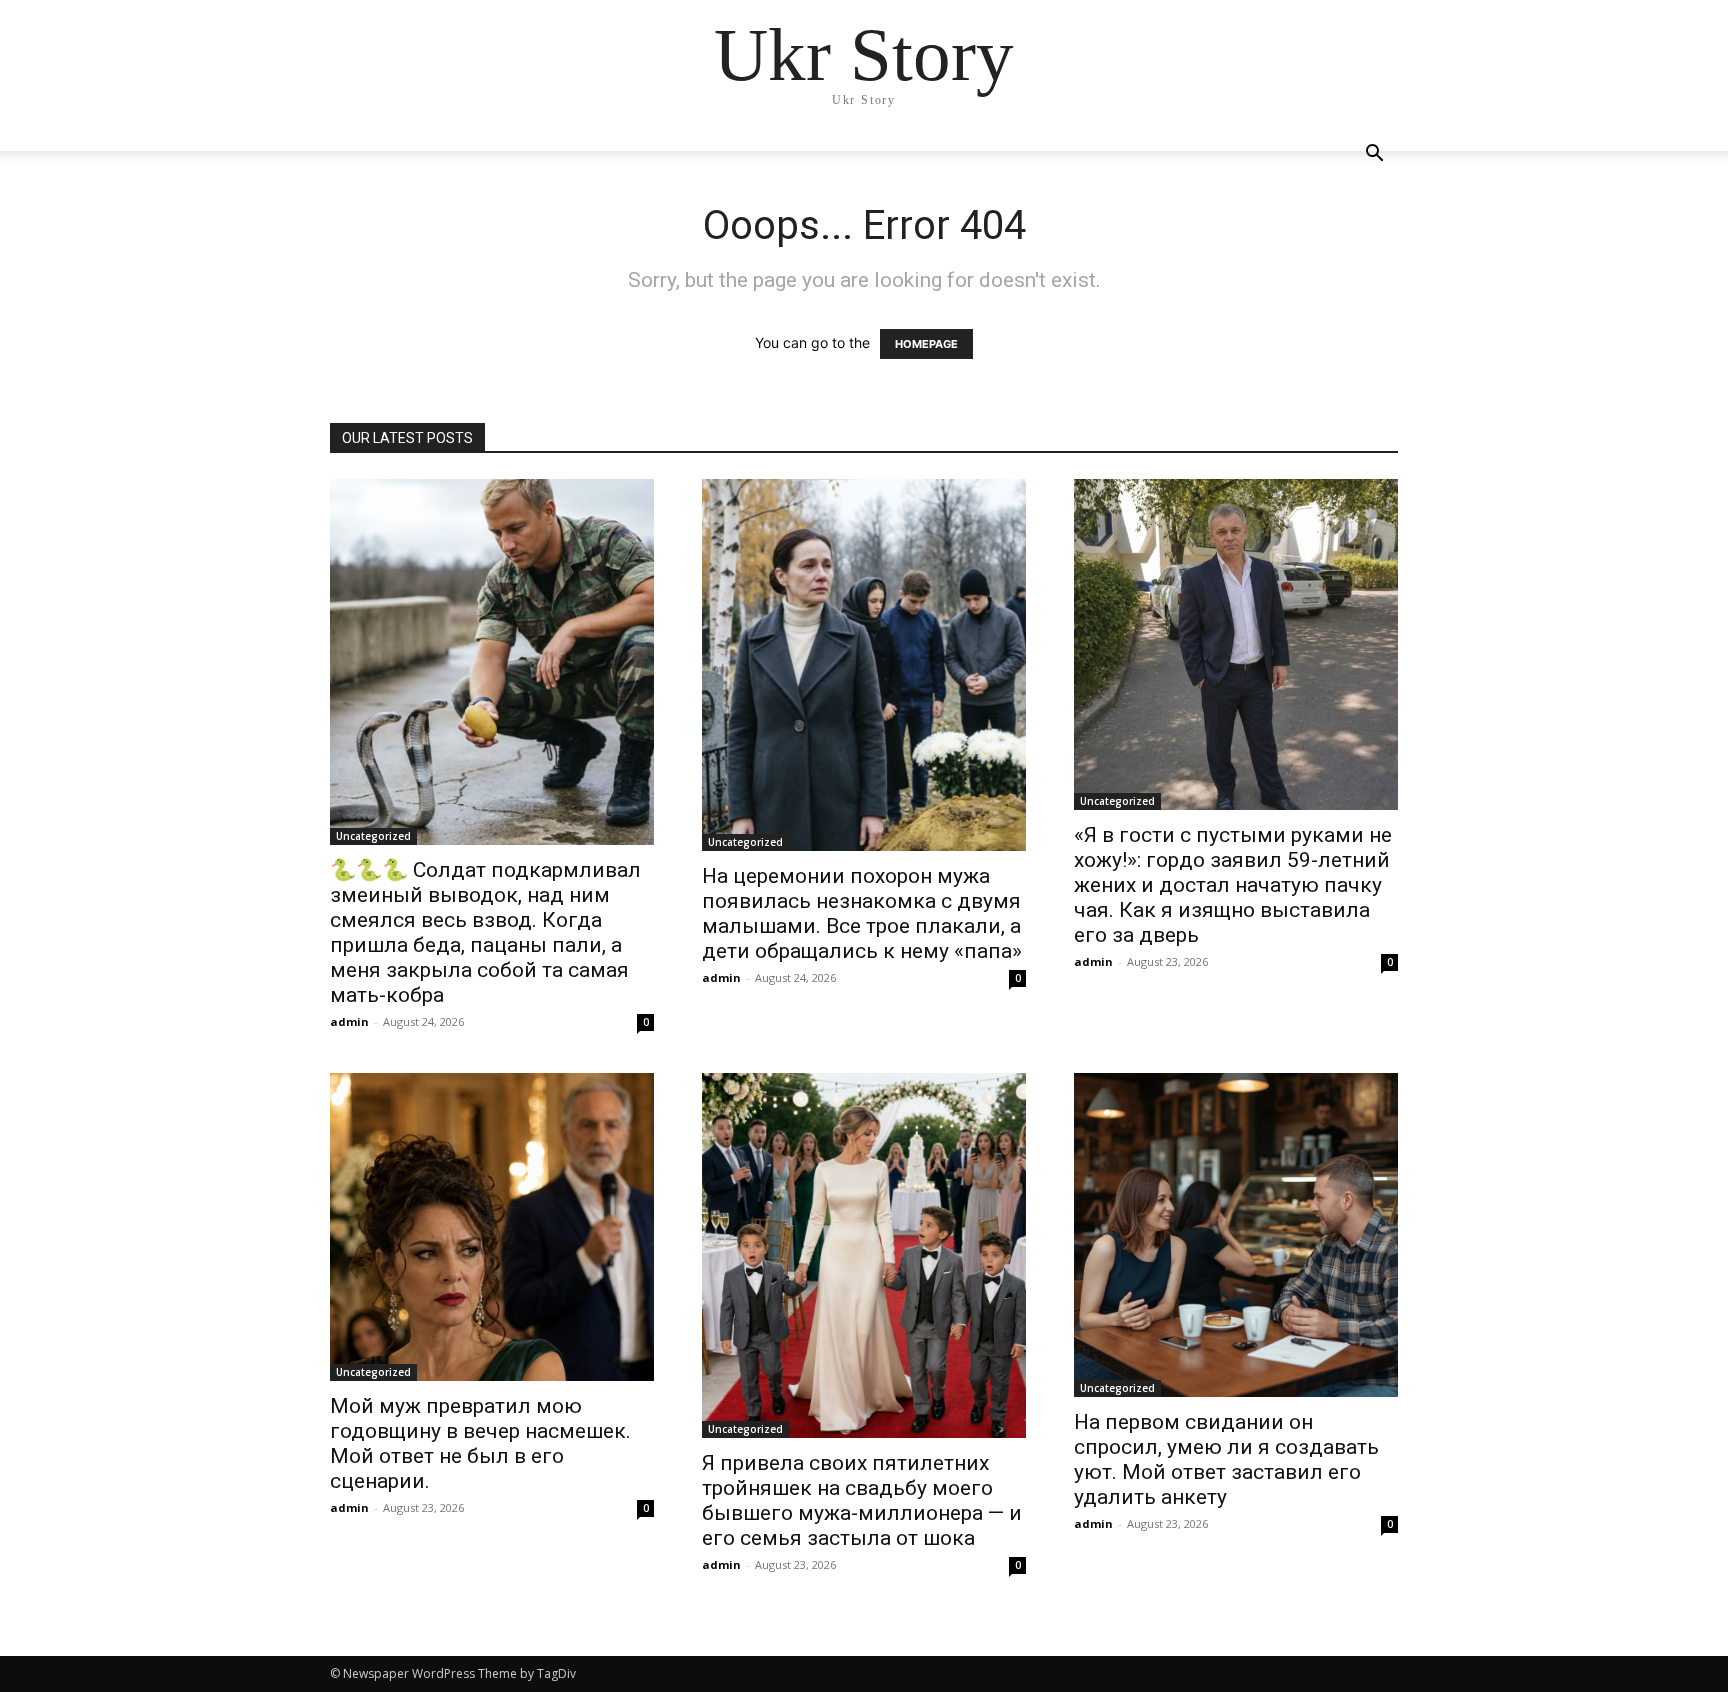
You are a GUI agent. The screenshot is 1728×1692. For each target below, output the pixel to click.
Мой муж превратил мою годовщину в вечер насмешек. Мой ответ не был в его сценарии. (480, 1443)
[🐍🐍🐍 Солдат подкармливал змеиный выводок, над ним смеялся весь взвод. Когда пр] (492, 662)
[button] (1374, 155)
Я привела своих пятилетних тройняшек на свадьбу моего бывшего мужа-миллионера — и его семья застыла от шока (862, 1500)
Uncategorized (373, 836)
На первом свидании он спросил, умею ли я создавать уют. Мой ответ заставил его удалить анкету (1226, 1459)
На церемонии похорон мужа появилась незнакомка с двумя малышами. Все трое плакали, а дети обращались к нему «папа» (862, 913)
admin (349, 1021)
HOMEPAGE (926, 344)
